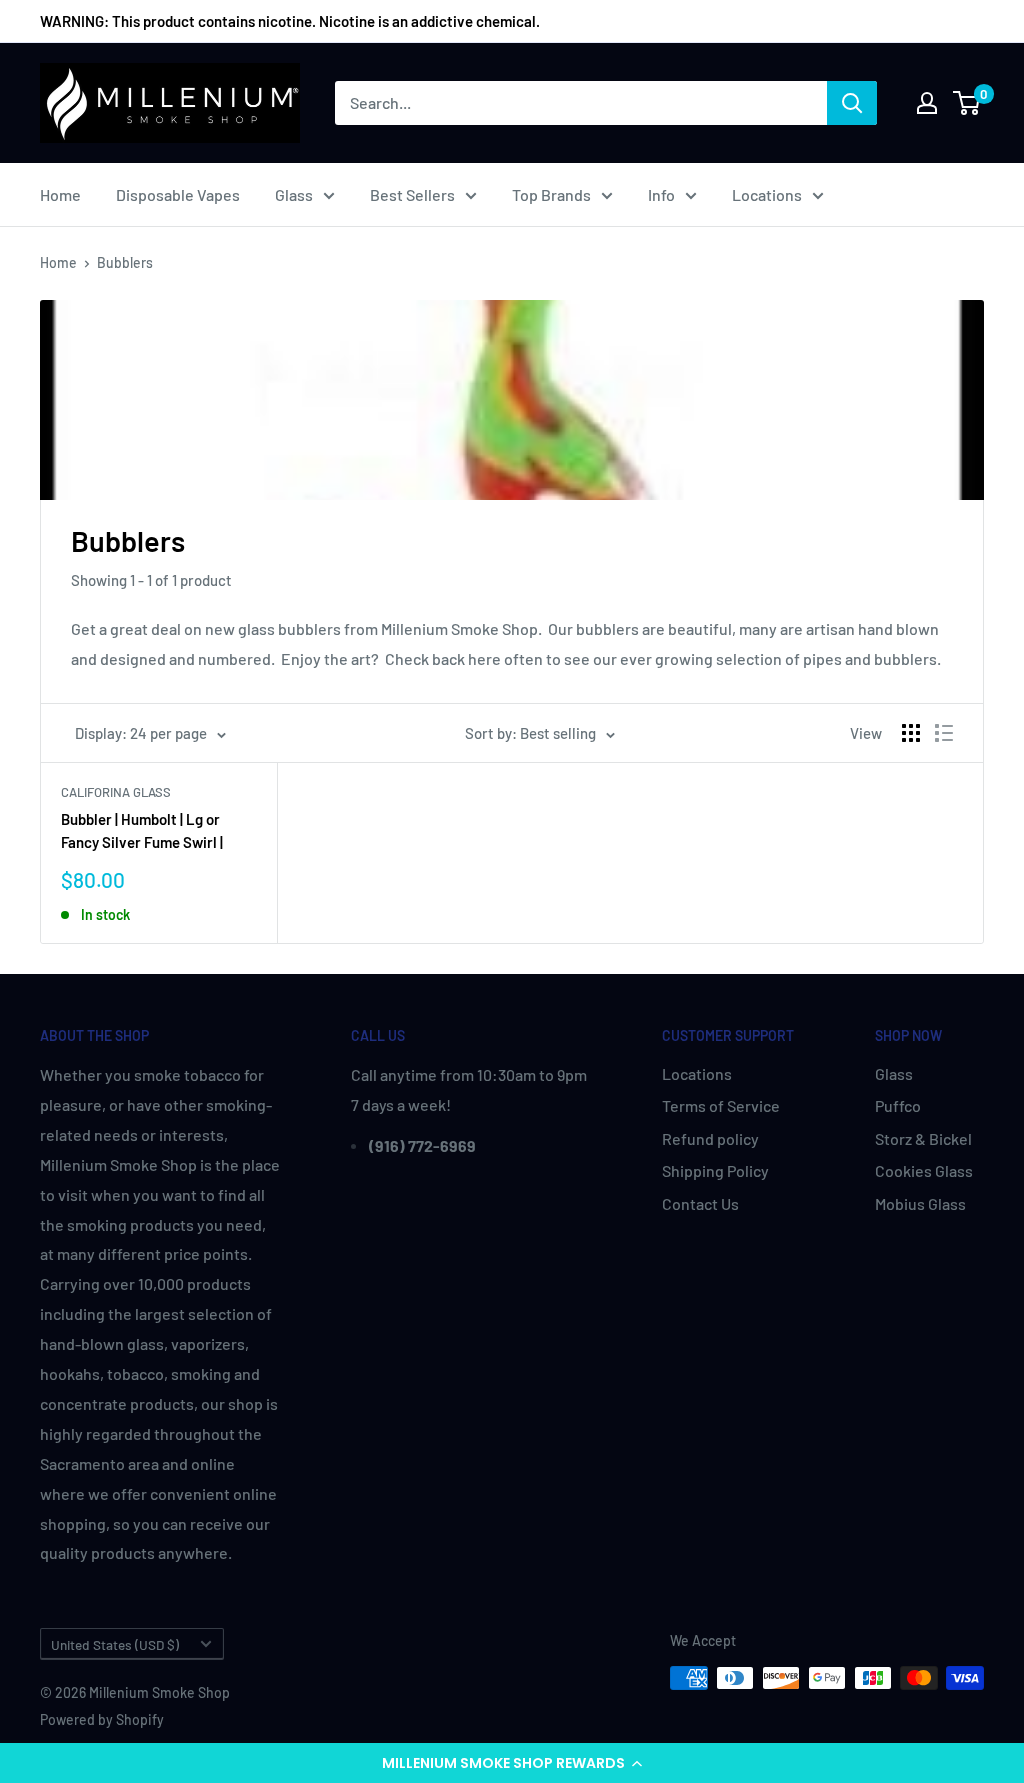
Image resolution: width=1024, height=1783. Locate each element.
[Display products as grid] (911, 733)
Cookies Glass (924, 1170)
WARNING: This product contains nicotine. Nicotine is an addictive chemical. (290, 21)
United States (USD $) (115, 1644)
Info (661, 194)
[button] (512, 1763)
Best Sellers (412, 194)
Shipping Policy (715, 1170)
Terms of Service (721, 1105)
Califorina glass (116, 792)
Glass (294, 194)
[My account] (927, 103)
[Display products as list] (944, 733)
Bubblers (125, 262)
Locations (767, 194)
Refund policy (710, 1138)
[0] (967, 103)
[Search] (852, 103)
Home (60, 194)
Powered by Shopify (102, 1719)
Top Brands (551, 194)
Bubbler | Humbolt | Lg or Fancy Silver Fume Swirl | (142, 830)
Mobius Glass (920, 1203)
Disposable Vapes (178, 194)
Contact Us (700, 1203)
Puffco (898, 1105)
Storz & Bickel (923, 1138)
